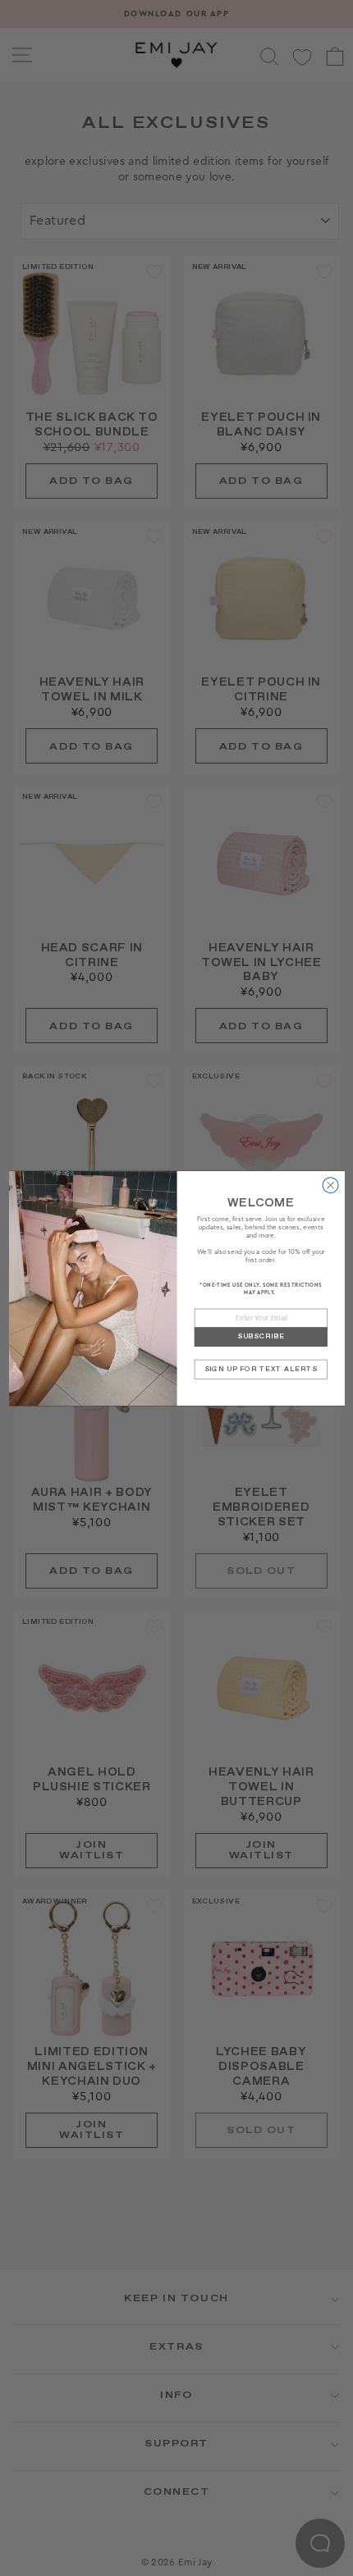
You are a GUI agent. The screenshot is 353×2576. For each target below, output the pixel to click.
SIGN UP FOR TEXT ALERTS (260, 1368)
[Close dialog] (330, 1185)
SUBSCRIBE (260, 1336)
